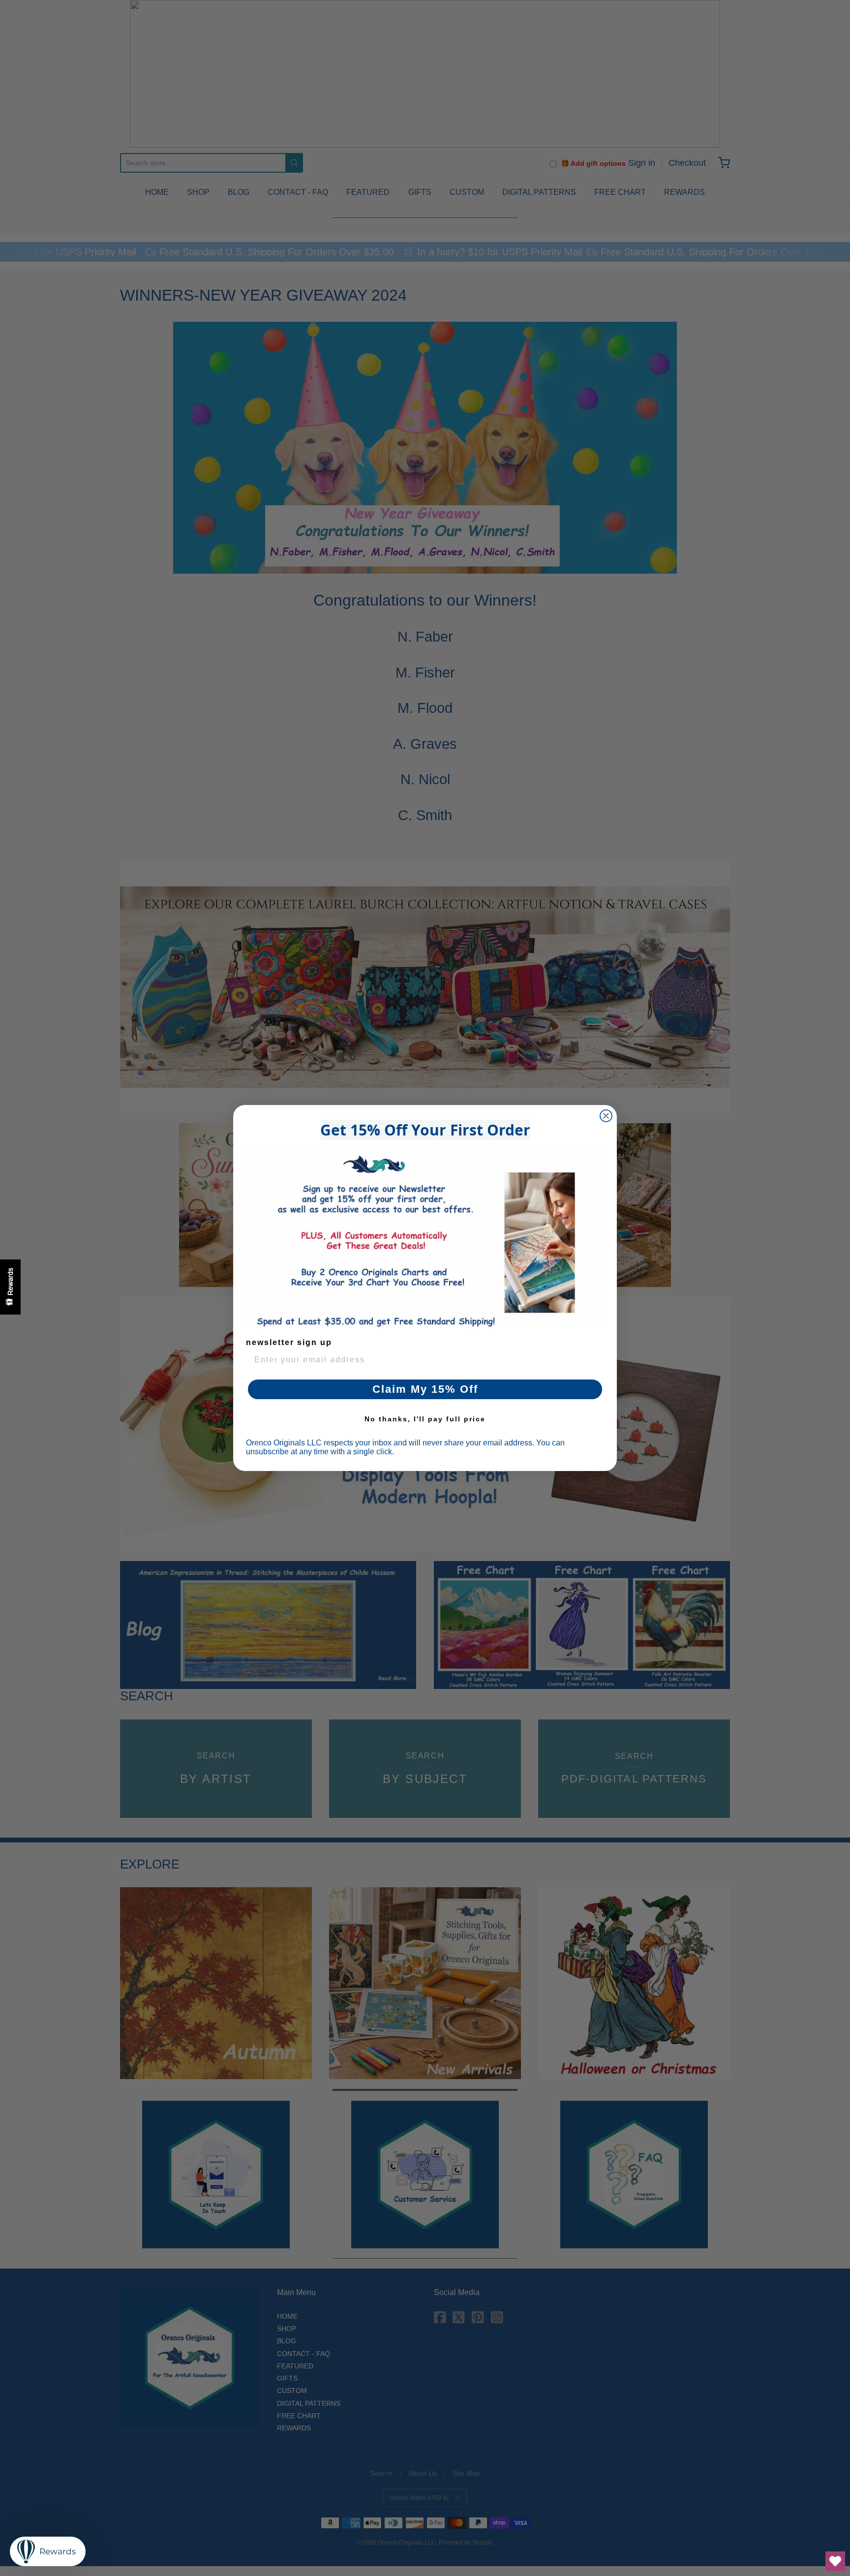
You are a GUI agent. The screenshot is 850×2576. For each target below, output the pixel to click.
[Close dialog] (606, 1116)
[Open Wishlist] (835, 2561)
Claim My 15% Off (425, 1389)
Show (10, 1287)
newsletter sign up (289, 1342)
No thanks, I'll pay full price (425, 1419)
